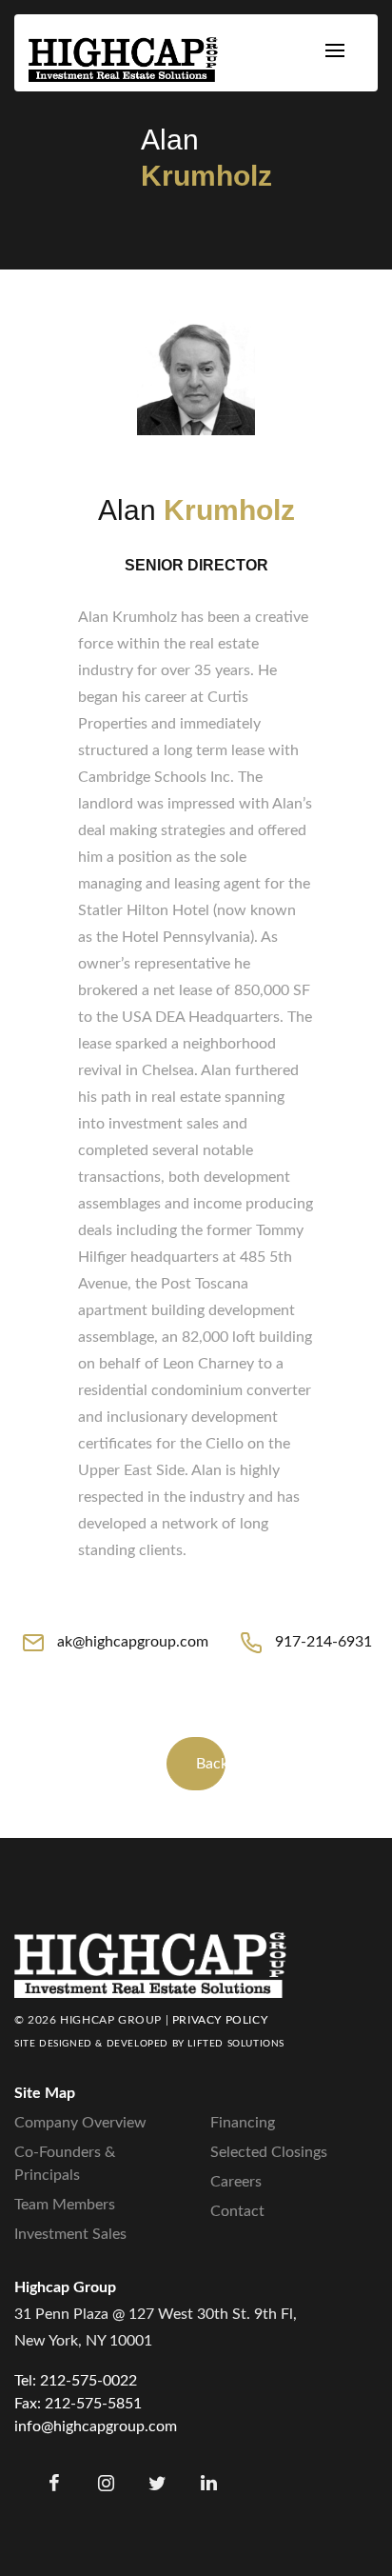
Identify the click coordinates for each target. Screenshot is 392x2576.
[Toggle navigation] (335, 52)
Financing (243, 2123)
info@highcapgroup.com (96, 2426)
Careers (236, 2182)
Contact (237, 2211)
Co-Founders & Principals (65, 2164)
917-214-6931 (323, 1642)
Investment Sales (70, 2234)
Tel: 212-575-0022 (76, 2381)
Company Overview (80, 2123)
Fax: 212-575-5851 (78, 2404)
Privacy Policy (220, 2020)
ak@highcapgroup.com (133, 1642)
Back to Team (211, 1764)
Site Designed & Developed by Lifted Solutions (149, 2044)
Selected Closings (269, 2152)
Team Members (65, 2205)
